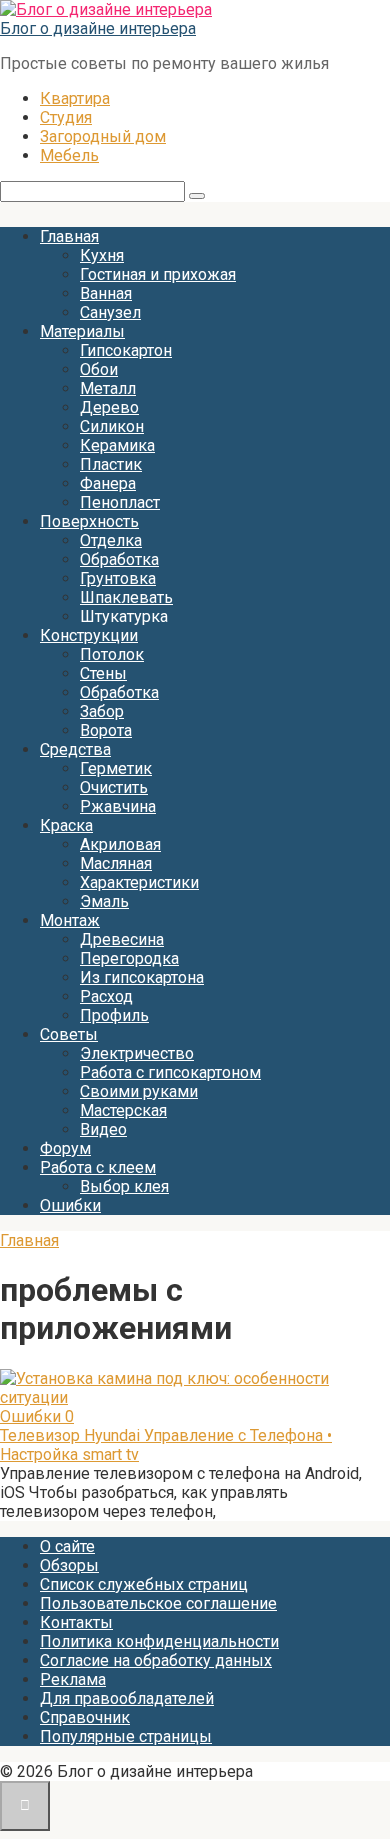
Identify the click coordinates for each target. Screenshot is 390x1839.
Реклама (73, 1679)
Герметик (116, 768)
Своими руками (139, 1091)
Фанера (108, 483)
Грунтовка (118, 578)
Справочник (85, 1717)
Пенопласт (120, 502)
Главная (69, 236)
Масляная (116, 863)
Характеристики (139, 882)
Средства (75, 749)
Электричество (137, 1053)
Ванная (106, 293)
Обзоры (69, 1565)
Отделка (111, 540)
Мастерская (123, 1110)
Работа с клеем (98, 1167)
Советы (69, 1034)
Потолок (112, 654)
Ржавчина (118, 806)
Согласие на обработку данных (156, 1660)
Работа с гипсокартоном (170, 1072)
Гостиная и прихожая (158, 274)
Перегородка (129, 958)
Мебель (69, 155)
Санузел (110, 312)
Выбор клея (124, 1186)
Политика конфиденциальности (159, 1641)
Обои (99, 369)
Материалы (82, 331)
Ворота (106, 730)
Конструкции (89, 635)
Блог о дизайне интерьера (98, 28)
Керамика (117, 445)
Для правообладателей (127, 1698)
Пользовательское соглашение (158, 1603)
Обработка (119, 559)
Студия (66, 117)
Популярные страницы (126, 1736)
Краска (66, 825)
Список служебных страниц (144, 1584)
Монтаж (70, 920)
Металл (108, 388)
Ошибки (70, 1205)
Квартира (75, 98)
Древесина (122, 939)
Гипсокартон (126, 350)
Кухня (102, 255)
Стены (103, 673)
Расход (106, 996)
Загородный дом (103, 136)
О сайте (67, 1546)
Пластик (111, 464)
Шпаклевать (126, 597)
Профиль (114, 1015)
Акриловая (120, 844)
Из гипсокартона (142, 977)
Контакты (76, 1622)
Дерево (109, 407)
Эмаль (104, 901)
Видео (103, 1129)
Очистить (114, 787)
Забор (102, 711)
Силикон (112, 426)
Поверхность (89, 521)
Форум (65, 1148)
